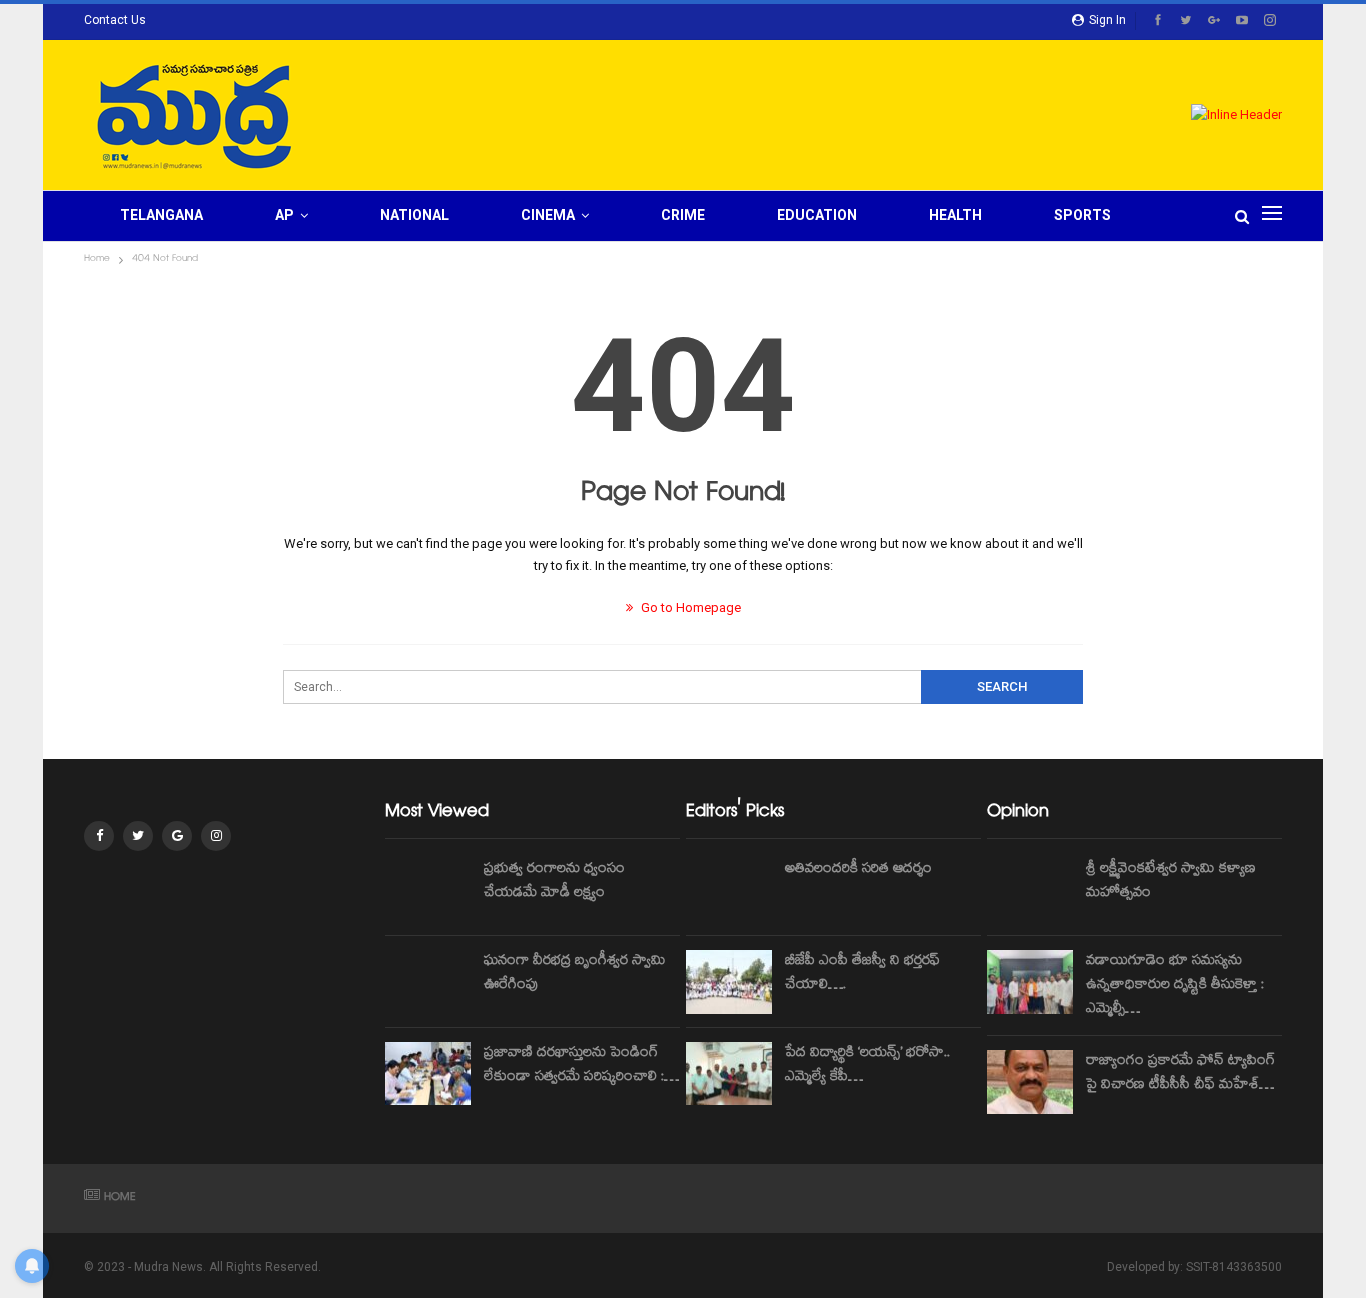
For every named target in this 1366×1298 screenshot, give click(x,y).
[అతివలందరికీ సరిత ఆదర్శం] (729, 890)
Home (120, 1198)
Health (955, 215)
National (414, 215)
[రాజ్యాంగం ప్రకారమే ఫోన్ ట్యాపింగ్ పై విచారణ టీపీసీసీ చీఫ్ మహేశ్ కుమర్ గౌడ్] (1030, 1082)
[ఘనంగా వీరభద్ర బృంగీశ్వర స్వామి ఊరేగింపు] (428, 982)
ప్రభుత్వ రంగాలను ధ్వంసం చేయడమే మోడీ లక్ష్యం (554, 882)
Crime (683, 215)
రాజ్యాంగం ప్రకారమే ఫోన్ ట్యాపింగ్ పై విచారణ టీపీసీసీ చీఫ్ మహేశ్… (1180, 1074)
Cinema (548, 215)
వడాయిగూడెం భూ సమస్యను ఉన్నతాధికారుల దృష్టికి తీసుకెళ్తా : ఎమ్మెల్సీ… (1175, 986)
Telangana (161, 215)
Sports (1082, 215)
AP (284, 215)
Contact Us (115, 20)
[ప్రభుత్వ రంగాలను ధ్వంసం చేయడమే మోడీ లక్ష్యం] (428, 890)
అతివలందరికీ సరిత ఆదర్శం (858, 870)
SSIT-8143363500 (1234, 1267)
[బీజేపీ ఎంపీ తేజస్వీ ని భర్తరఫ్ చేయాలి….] (729, 982)
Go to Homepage (689, 607)
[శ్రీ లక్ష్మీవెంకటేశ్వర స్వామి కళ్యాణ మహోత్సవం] (1030, 890)
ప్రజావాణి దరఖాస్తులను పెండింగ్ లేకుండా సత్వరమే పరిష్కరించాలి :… (581, 1066)
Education (817, 215)
